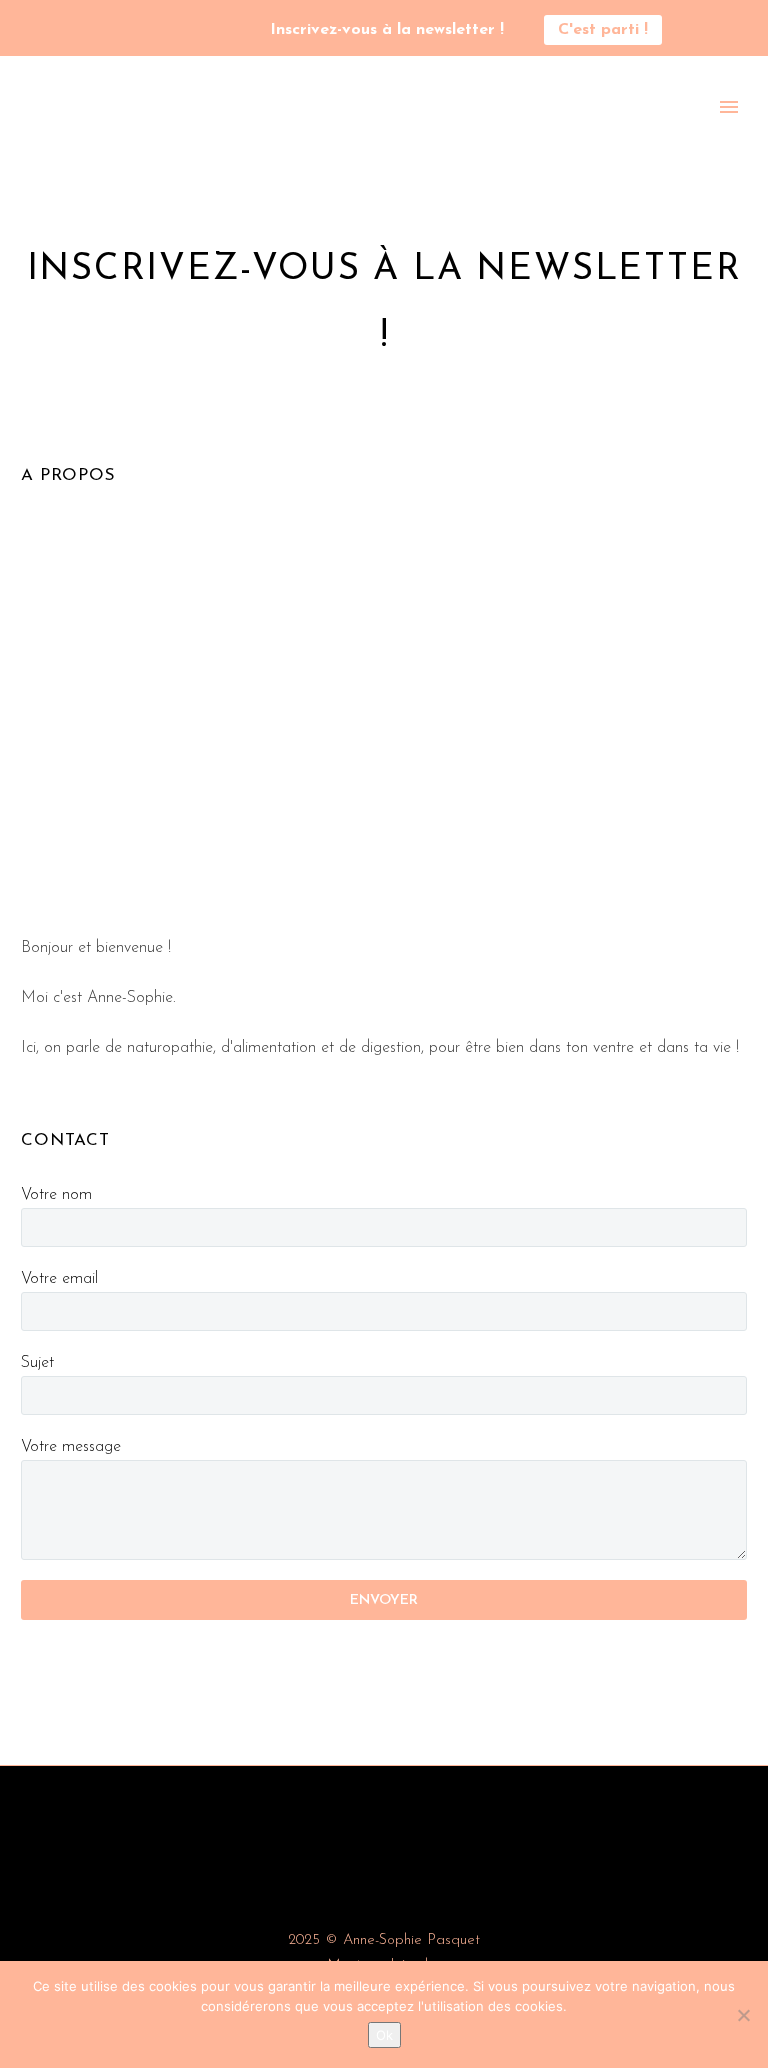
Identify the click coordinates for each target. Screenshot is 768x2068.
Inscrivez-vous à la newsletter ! (387, 30)
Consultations (537, 134)
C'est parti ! (603, 30)
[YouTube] (146, 30)
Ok (384, 2035)
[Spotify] (176, 30)
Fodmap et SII (668, 134)
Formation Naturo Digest (364, 134)
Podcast (212, 134)
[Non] (743, 2015)
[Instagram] (116, 30)
